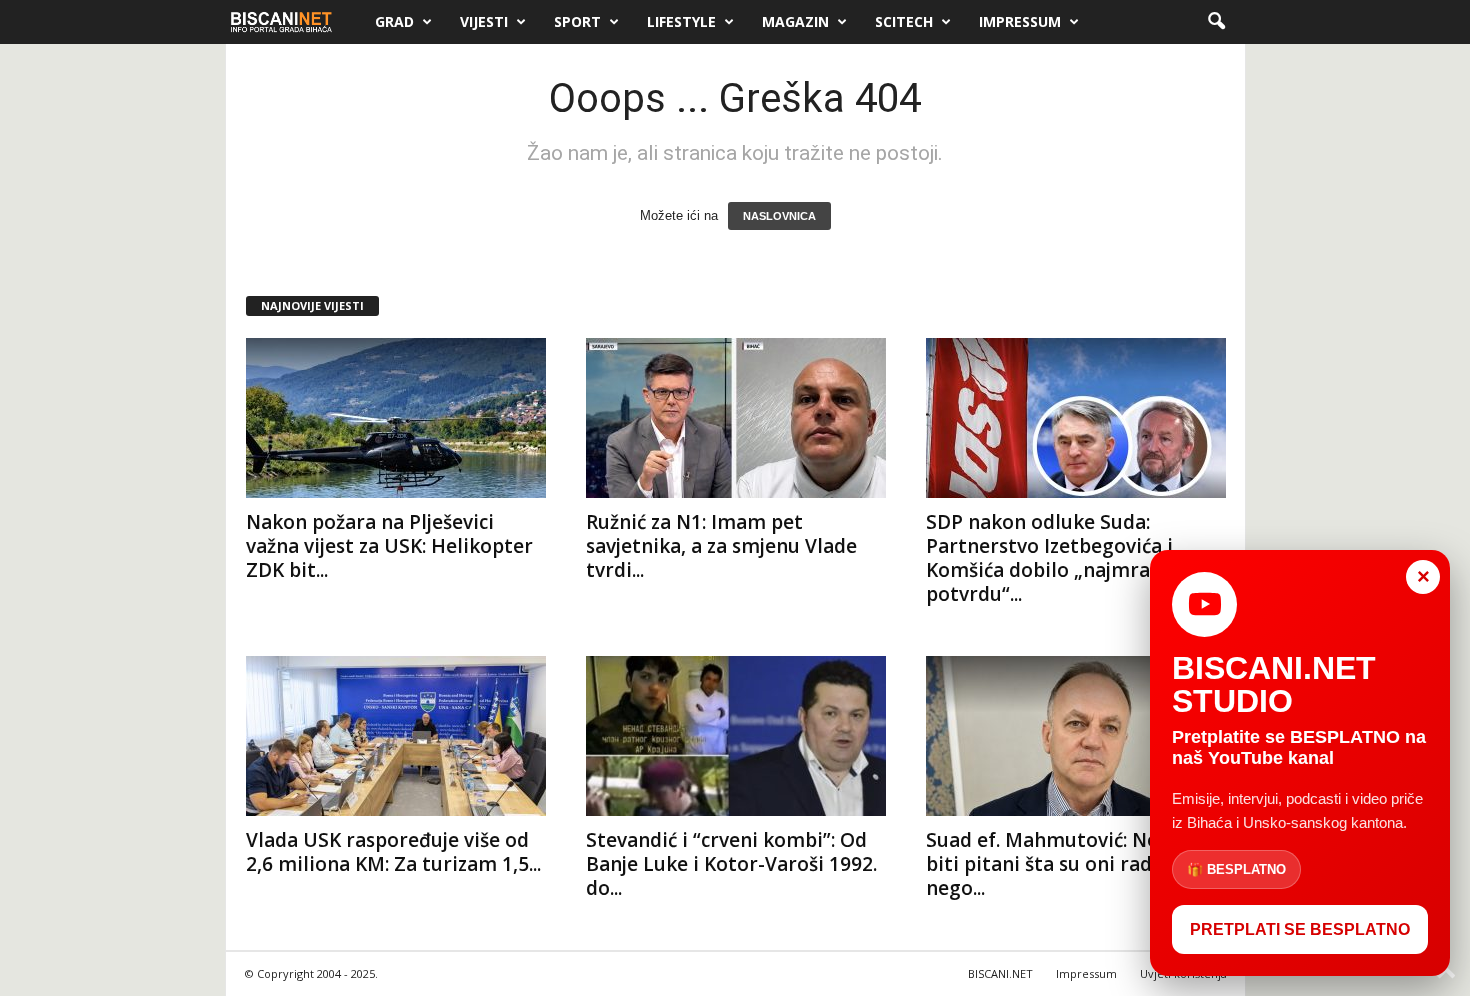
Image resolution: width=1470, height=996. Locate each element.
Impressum (1020, 21)
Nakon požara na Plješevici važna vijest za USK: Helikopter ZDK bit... (389, 546)
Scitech (904, 21)
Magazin (795, 21)
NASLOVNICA (779, 216)
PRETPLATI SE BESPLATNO (1300, 929)
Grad (394, 21)
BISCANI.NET (1000, 973)
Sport (577, 21)
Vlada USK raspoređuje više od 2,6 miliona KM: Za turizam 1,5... (393, 852)
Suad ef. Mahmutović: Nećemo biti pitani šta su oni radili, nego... (1067, 864)
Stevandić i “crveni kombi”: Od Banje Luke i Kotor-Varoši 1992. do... (731, 864)
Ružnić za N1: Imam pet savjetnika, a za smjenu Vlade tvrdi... (721, 546)
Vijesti (484, 21)
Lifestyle (681, 21)
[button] (1216, 22)
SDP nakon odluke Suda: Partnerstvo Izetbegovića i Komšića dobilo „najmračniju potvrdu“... (1060, 558)
